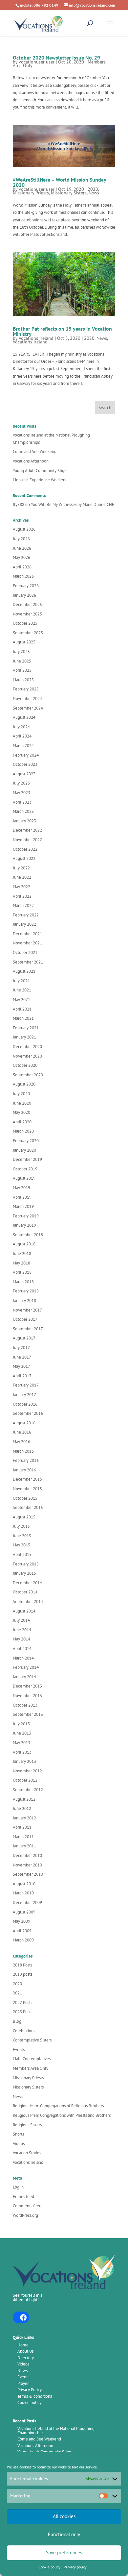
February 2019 (26, 1216)
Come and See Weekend (35, 451)
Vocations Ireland (36, 338)
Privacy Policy (30, 2390)
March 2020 (23, 1131)
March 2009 (23, 1940)
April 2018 (22, 1272)
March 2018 (23, 1282)
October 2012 (25, 1780)
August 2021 (24, 971)
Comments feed (27, 2206)
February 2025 (26, 689)
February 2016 (26, 1460)
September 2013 (28, 1714)
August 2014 (24, 1611)
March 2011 (23, 1837)
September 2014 (28, 1601)
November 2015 (27, 1489)
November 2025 (27, 614)
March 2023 (23, 811)
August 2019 (24, 1178)
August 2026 (24, 529)
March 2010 (23, 1893)
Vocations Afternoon (31, 461)
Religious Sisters (27, 2125)
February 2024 (26, 755)
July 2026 (21, 539)
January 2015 (24, 1573)
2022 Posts (22, 2002)
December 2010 (27, 1855)
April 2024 (22, 736)
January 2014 (24, 1677)
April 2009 (22, 1931)
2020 (93, 189)
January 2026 (24, 595)
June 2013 (22, 1733)
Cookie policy (49, 2567)
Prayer (23, 2383)
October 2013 (25, 1705)
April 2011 (22, 1827)
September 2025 (28, 633)
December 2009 (27, 1902)
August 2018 (24, 1244)
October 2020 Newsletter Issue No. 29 (56, 58)
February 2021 (26, 1028)
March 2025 (23, 680)
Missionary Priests (31, 193)
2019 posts (22, 1974)
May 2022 (21, 887)
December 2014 (27, 1583)
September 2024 (28, 708)
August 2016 (24, 1423)
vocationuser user (37, 62)
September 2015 (28, 1507)
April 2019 (22, 1197)
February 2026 (26, 586)
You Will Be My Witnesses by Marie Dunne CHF (73, 504)
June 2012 (22, 1808)
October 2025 (25, 623)
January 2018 (24, 1301)
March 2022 (23, 905)
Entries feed (23, 2197)
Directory (26, 2358)
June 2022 (22, 877)
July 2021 (21, 981)
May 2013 (21, 1743)
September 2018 (28, 1235)
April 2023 (22, 802)
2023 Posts (22, 2012)
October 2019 (25, 1169)
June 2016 (22, 1432)
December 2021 (27, 934)
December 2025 (27, 604)
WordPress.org (25, 2215)
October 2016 (25, 1404)
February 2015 (26, 1564)
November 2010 (27, 1865)
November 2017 (27, 1310)
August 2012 (24, 1799)
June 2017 (22, 1357)
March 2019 (23, 1206)
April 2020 (22, 1122)
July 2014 (21, 1620)
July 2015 (21, 1526)
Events (19, 2050)
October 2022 (25, 849)
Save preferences (64, 2552)
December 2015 (27, 1479)
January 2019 (24, 1225)
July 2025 (21, 651)
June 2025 (22, 661)
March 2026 (23, 576)
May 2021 (21, 1000)
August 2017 (24, 1338)
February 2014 (26, 1667)
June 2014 (22, 1630)
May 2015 (21, 1545)
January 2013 (24, 1761)
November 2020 (27, 1056)
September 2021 (28, 962)
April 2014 (22, 1649)
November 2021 (27, 943)
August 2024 (24, 717)
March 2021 (23, 1018)
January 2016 (24, 1470)
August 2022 (24, 858)
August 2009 (24, 1912)
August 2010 (24, 1884)
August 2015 (24, 1517)
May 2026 (21, 557)
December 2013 (27, 1686)
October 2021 (25, 952)
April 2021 (22, 1009)
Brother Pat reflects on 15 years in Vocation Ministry (62, 331)
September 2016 (28, 1413)
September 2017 (28, 1329)
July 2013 (21, 1724)
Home (23, 2345)
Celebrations (24, 2031)
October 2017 (25, 1319)
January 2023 (24, 821)
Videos (19, 2144)
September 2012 (28, 1790)
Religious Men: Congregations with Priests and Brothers (62, 2115)
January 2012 (24, 1818)
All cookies (64, 2516)
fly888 (19, 504)
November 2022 (27, 840)
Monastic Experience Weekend (40, 480)
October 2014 (25, 1592)
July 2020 (21, 1094)
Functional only (64, 2534)
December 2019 (27, 1159)
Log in (18, 2187)
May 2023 (21, 793)
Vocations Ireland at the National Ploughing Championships (56, 2431)
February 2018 (26, 1291)
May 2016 (21, 1442)
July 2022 (21, 868)
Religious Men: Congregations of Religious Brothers (58, 2106)
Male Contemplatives (32, 2059)
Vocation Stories (27, 2153)
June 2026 (22, 548)
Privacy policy (75, 2567)
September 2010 (28, 1874)
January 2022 (24, 924)
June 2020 (22, 1103)
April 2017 (22, 1376)
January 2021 (24, 1037)
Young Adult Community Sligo (40, 471)
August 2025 (24, 642)
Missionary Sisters (69, 193)
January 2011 (24, 1846)
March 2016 (23, 1451)
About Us (25, 2351)
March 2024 (23, 746)
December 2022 (27, 830)
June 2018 (22, 1253)
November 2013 (27, 1696)
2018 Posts (22, 1965)
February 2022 (26, 915)
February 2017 (26, 1385)
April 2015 (22, 1554)
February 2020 (26, 1141)
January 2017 (24, 1395)
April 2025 (22, 670)
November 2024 (27, 699)
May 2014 (21, 1639)
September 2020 (28, 1075)
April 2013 (22, 1752)
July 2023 (21, 783)
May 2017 (21, 1366)
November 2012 (27, 1771)
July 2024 (21, 727)
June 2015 (22, 1536)
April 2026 (22, 567)
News (94, 193)
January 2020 (24, 1150)
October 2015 (25, 1498)
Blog (17, 2021)
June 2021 (22, 990)
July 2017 (21, 1348)
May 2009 (21, 1921)
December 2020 (27, 1047)
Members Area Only (31, 2068)
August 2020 (24, 1084)
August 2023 (24, 774)
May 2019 (21, 1188)
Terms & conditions (35, 2396)
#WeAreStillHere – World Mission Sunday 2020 (59, 182)
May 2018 (21, 1263)
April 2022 (22, 896)
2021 (17, 1993)
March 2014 (23, 1658)
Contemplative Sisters (32, 2040)
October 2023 (25, 764)
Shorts (18, 2134)
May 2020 (21, 1112)
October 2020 (25, 1065)
